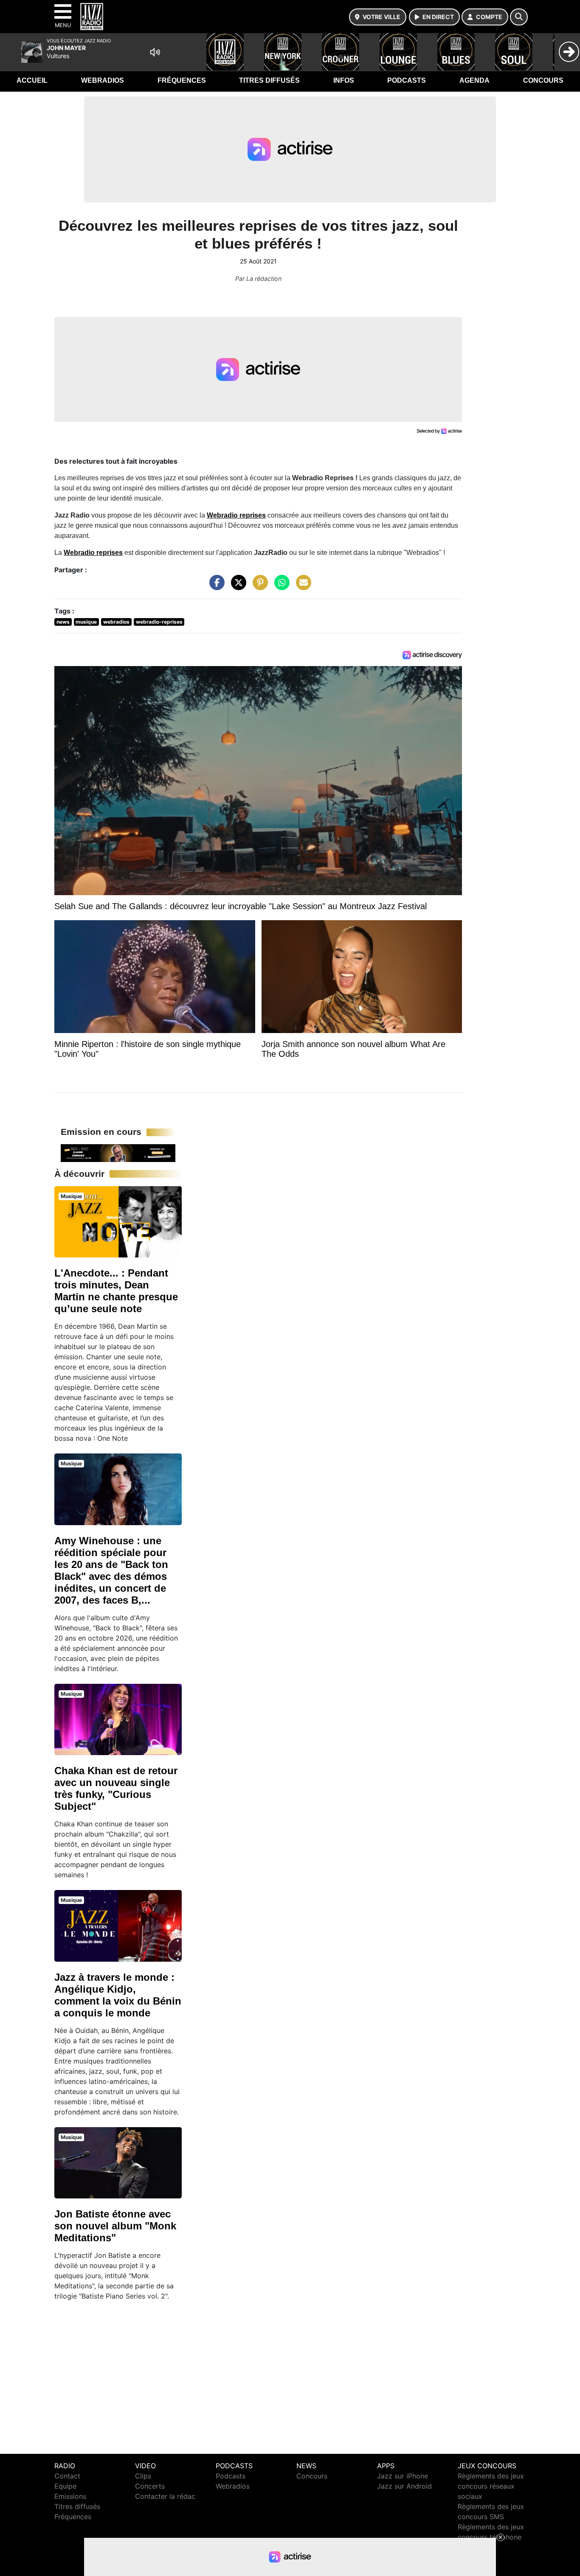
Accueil (32, 80)
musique (86, 622)
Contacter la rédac (165, 2496)
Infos (344, 80)
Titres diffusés (269, 80)
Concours (543, 80)
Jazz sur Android (404, 2486)
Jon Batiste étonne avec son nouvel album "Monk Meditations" (115, 2226)
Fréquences (182, 80)
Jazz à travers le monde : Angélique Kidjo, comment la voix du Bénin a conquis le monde (118, 1995)
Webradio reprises (236, 515)
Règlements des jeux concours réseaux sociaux (491, 2486)
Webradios (103, 80)
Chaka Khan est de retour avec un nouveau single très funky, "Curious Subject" (116, 1788)
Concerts (150, 2486)
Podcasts (407, 80)
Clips (143, 2476)
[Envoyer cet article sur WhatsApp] (280, 587)
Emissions (70, 2496)
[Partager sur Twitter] (237, 587)
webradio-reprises (159, 622)
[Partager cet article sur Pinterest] (258, 587)
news (63, 622)
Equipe (65, 2486)
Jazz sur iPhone (403, 2476)
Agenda (474, 80)
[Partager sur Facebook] (215, 587)
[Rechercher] (519, 17)
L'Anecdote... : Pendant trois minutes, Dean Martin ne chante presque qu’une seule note (116, 1291)
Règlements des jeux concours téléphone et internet (491, 2537)
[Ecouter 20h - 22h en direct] (118, 1152)
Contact (67, 2476)
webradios (116, 622)
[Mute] (155, 52)
